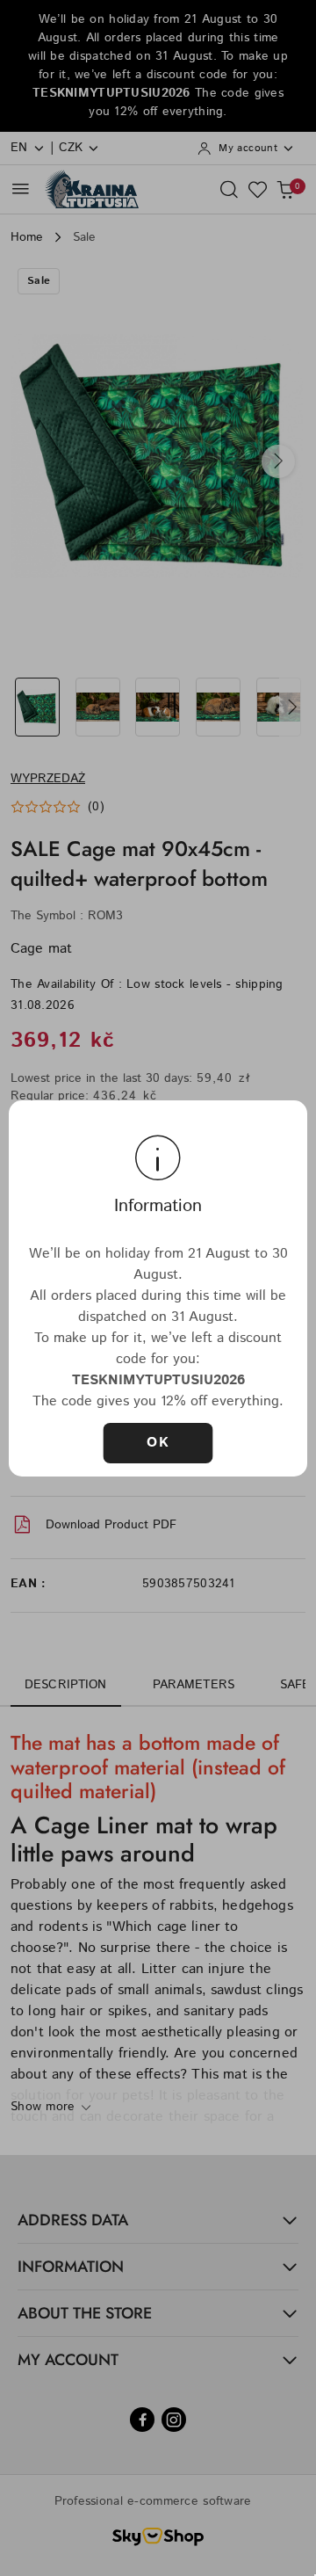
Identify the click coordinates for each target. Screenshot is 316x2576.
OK (158, 1443)
